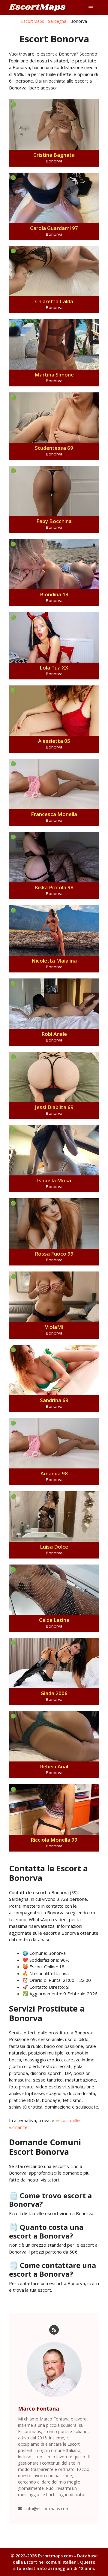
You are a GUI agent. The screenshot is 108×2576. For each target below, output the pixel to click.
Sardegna (57, 21)
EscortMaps (33, 21)
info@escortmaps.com (48, 2509)
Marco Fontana (39, 2408)
